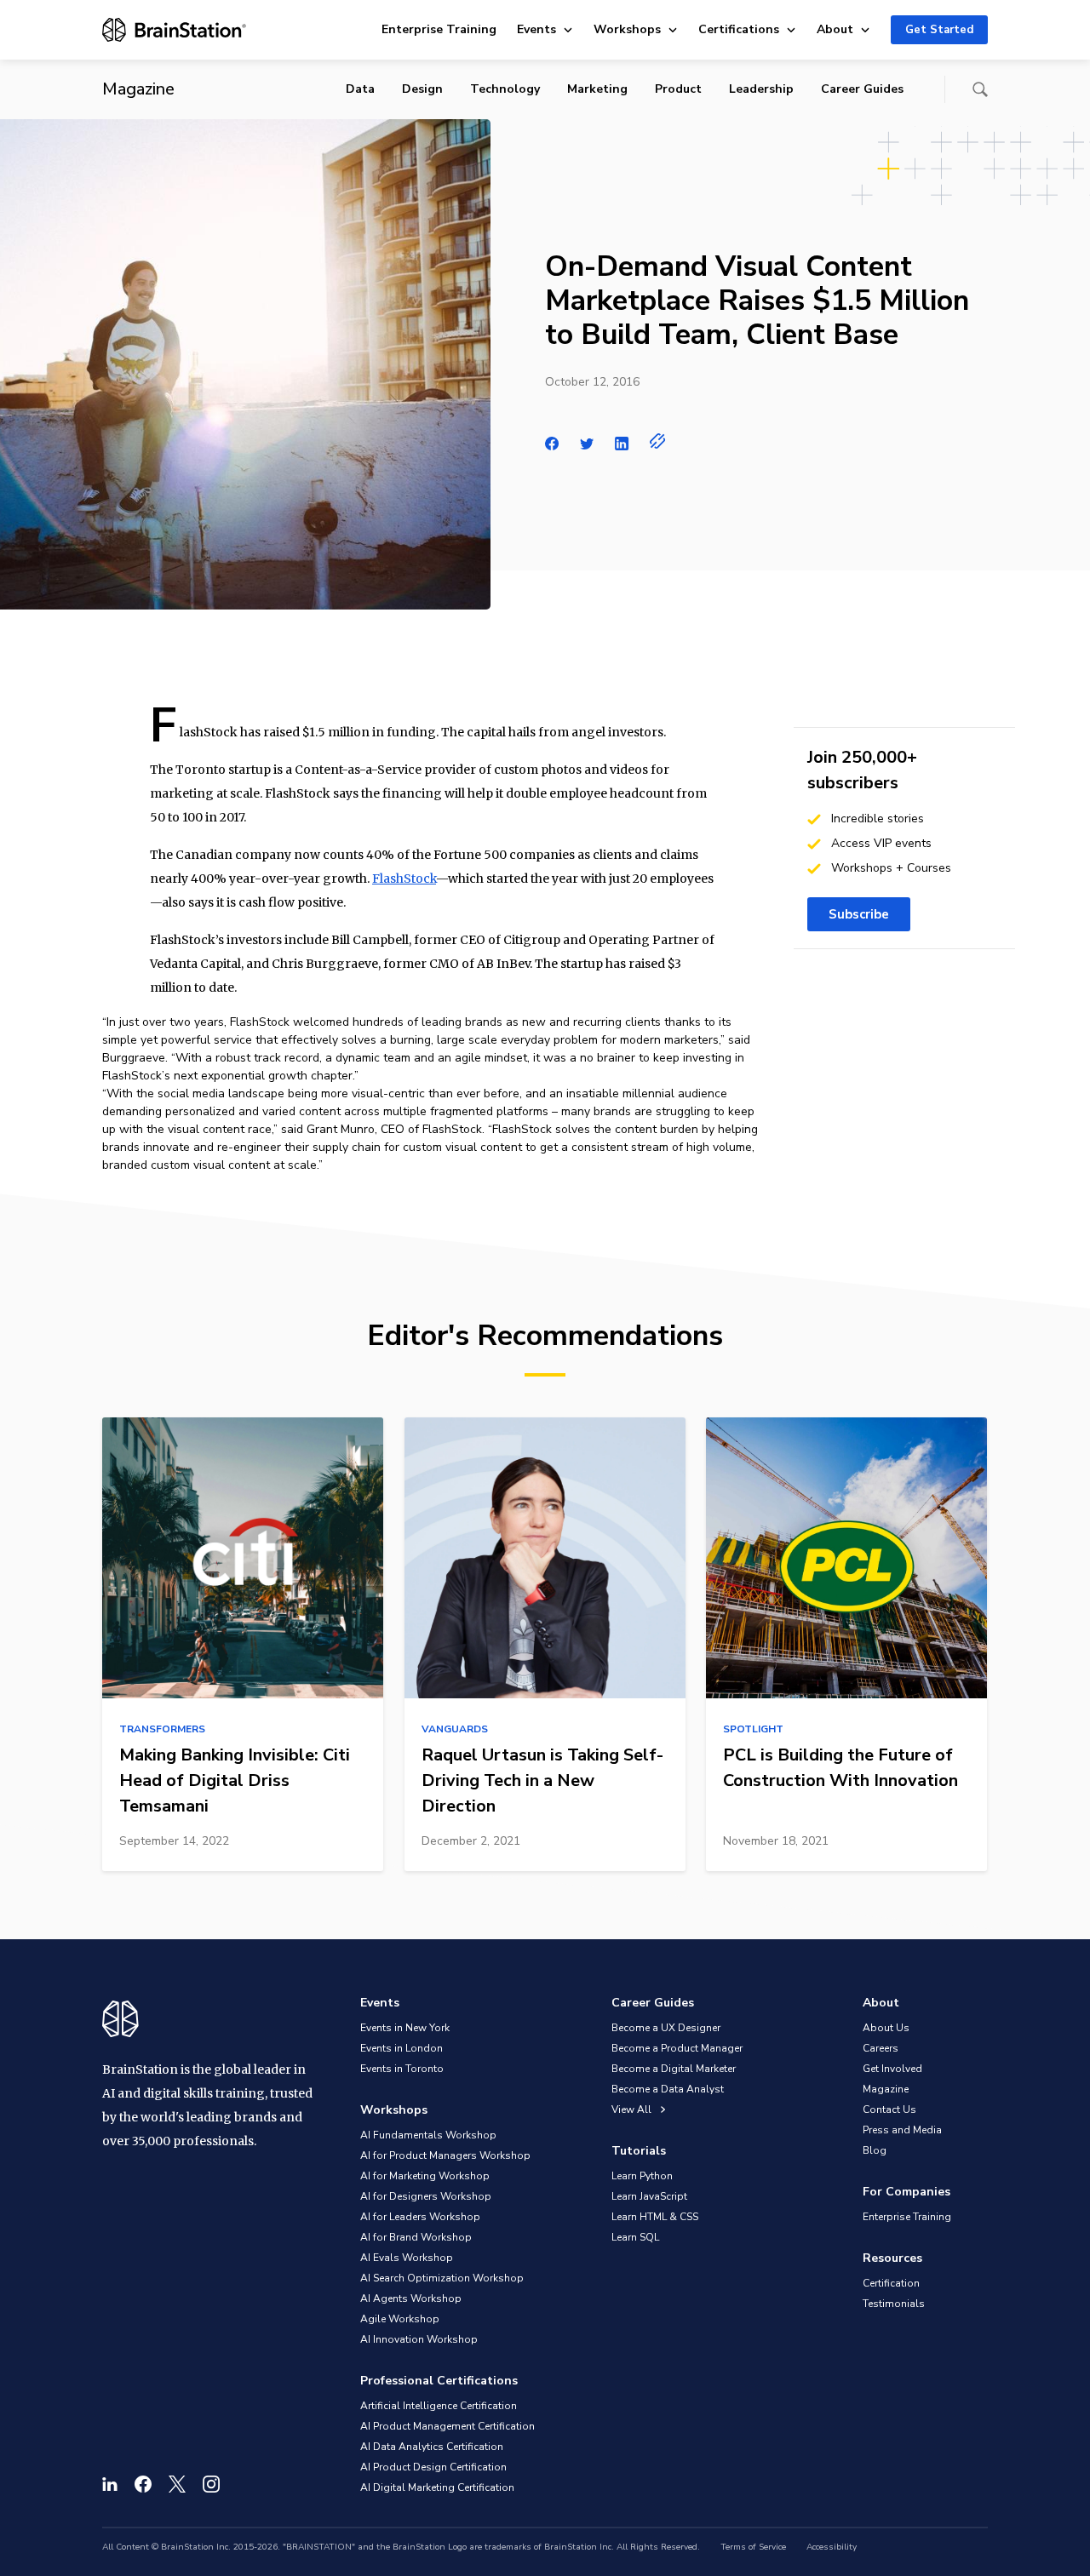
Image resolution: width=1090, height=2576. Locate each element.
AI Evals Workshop (407, 2258)
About (835, 29)
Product (678, 89)
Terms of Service (753, 2547)
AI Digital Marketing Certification (437, 2487)
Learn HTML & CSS (655, 2217)
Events (536, 29)
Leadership (761, 89)
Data (360, 89)
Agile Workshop (400, 2319)
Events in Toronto (402, 2069)
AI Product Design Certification (433, 2467)
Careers (881, 2048)
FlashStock (404, 879)
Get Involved (892, 2069)
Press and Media (902, 2130)
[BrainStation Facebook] (143, 2484)
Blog (875, 2150)
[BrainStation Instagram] (211, 2484)
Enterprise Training (439, 29)
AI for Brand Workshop (416, 2237)
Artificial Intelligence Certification (439, 2406)
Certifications (739, 29)
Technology (505, 89)
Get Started (939, 30)
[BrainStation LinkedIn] (110, 2484)
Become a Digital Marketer (674, 2069)
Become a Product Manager (677, 2048)
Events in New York (405, 2028)
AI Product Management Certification (447, 2426)
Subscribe (859, 914)
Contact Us (889, 2109)
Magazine (886, 2089)
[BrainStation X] (177, 2484)
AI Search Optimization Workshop (442, 2278)
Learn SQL (635, 2237)
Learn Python (642, 2176)
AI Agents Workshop (411, 2298)
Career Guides (862, 89)
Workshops (627, 29)
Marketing (597, 89)
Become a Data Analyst (668, 2089)
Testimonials (894, 2304)
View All (633, 2109)
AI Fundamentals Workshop (428, 2135)
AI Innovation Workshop (419, 2339)
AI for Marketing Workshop (425, 2176)
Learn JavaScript (649, 2196)
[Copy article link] (658, 441)
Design (422, 89)
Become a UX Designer (666, 2028)
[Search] (980, 89)
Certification (891, 2283)
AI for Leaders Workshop (420, 2217)
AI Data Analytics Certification (432, 2447)
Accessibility (832, 2547)
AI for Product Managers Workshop (445, 2155)
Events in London (402, 2048)
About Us (886, 2028)
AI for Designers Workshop (426, 2196)
